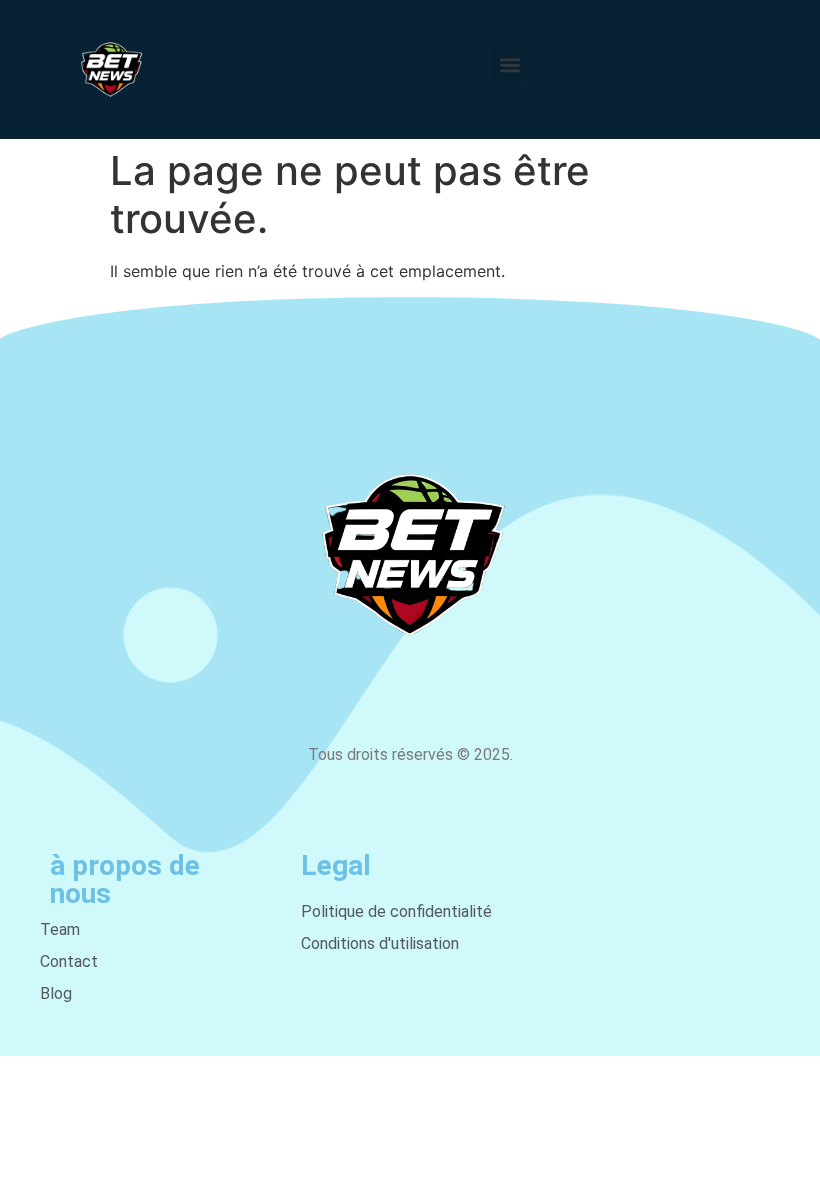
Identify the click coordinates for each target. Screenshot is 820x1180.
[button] (510, 64)
